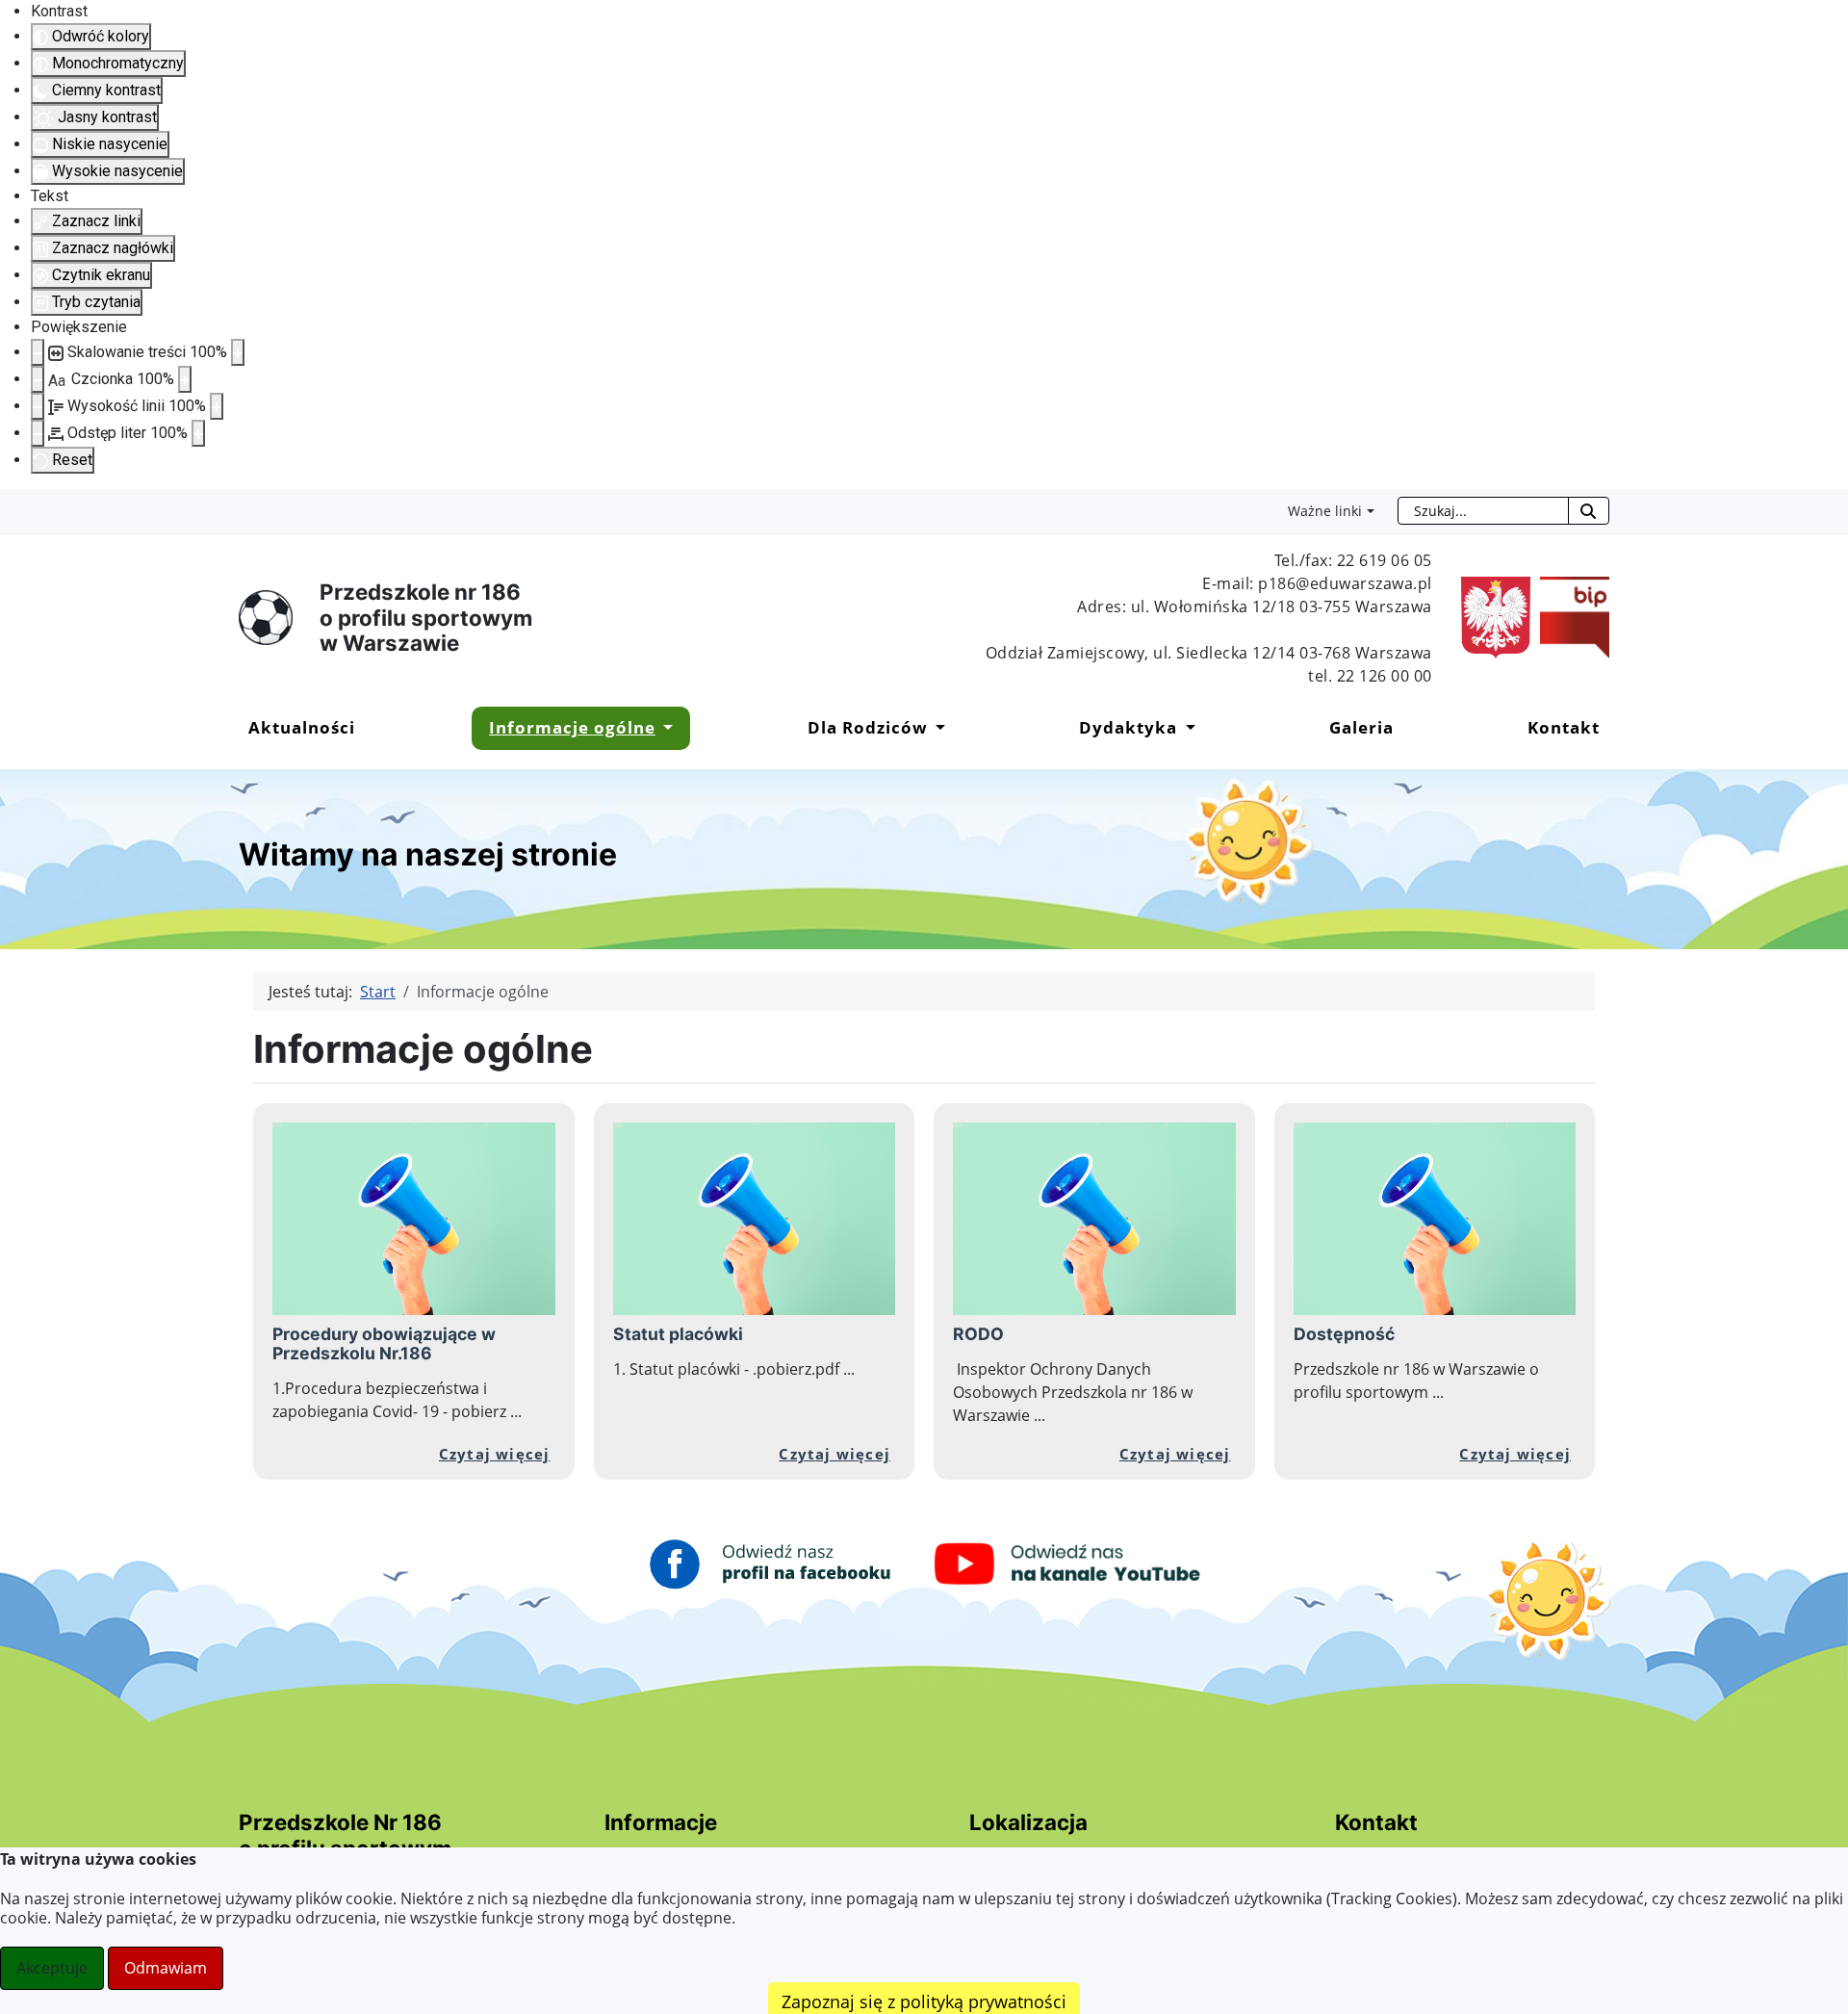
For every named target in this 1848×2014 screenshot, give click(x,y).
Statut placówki (678, 1334)
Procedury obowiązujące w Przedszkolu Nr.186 (384, 1343)
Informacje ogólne (572, 727)
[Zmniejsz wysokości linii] (38, 406)
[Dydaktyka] (1186, 727)
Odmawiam (166, 1968)
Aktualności (302, 727)
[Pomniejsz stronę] (38, 352)
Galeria (1361, 727)
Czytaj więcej (495, 1454)
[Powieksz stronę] (238, 352)
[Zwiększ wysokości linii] (217, 406)
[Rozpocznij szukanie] (1589, 511)
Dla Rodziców (868, 727)
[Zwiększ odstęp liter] (198, 433)
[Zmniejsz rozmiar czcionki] (38, 379)
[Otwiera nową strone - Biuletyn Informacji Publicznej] (1570, 616)
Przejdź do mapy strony (14, 504)
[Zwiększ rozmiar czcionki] (185, 379)
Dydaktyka (1128, 727)
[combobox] (1483, 511)
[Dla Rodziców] (937, 727)
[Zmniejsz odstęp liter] (38, 433)
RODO (978, 1334)
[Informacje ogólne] (664, 727)
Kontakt (1564, 727)
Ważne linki (1325, 511)
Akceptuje (52, 1968)
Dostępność (1344, 1334)
